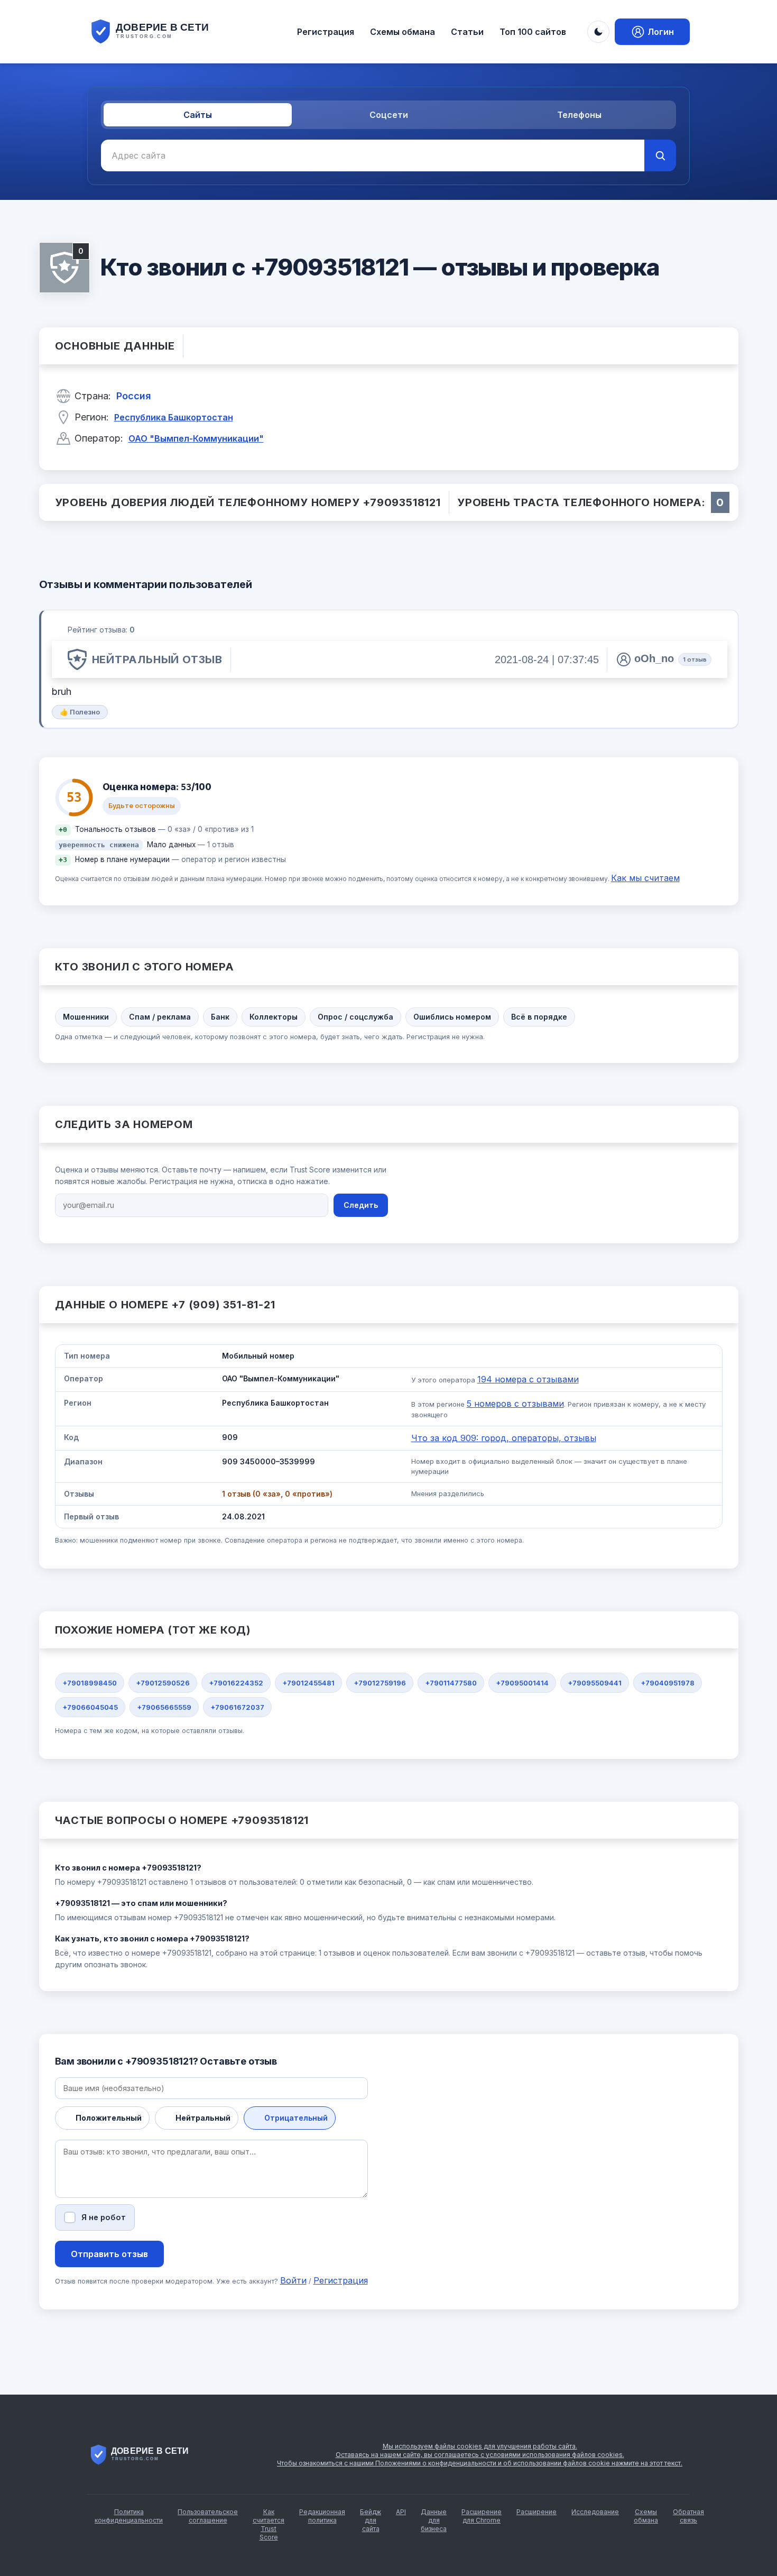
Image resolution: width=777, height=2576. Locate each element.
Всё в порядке (539, 1017)
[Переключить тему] (598, 32)
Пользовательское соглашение (208, 2516)
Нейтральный (203, 2118)
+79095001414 (522, 1683)
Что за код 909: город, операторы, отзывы (504, 1438)
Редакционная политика (322, 2516)
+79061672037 (237, 1707)
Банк (220, 1017)
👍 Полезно (80, 712)
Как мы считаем (645, 878)
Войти (293, 2280)
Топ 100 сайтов (533, 32)
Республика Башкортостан (174, 417)
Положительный (109, 2118)
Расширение (536, 2512)
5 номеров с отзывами (515, 1404)
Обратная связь (688, 2516)
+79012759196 (380, 1683)
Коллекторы (274, 1017)
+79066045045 (90, 1707)
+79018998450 (90, 1683)
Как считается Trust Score (269, 2524)
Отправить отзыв (109, 2254)
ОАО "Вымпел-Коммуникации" (196, 438)
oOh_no (654, 658)
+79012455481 (308, 1683)
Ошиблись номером (452, 1017)
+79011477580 (451, 1683)
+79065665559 (164, 1707)
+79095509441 (595, 1683)
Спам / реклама (160, 1017)
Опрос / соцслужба (355, 1017)
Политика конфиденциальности (129, 2516)
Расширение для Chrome (482, 2516)
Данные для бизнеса (434, 2520)
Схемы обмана (403, 32)
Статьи (467, 32)
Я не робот (104, 2217)
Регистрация (326, 32)
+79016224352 (236, 1683)
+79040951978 (668, 1683)
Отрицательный (296, 2118)
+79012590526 (163, 1683)
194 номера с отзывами (528, 1379)
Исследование (595, 2512)
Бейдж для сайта (371, 2520)
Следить (361, 1205)
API (401, 2512)
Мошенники (86, 1017)
